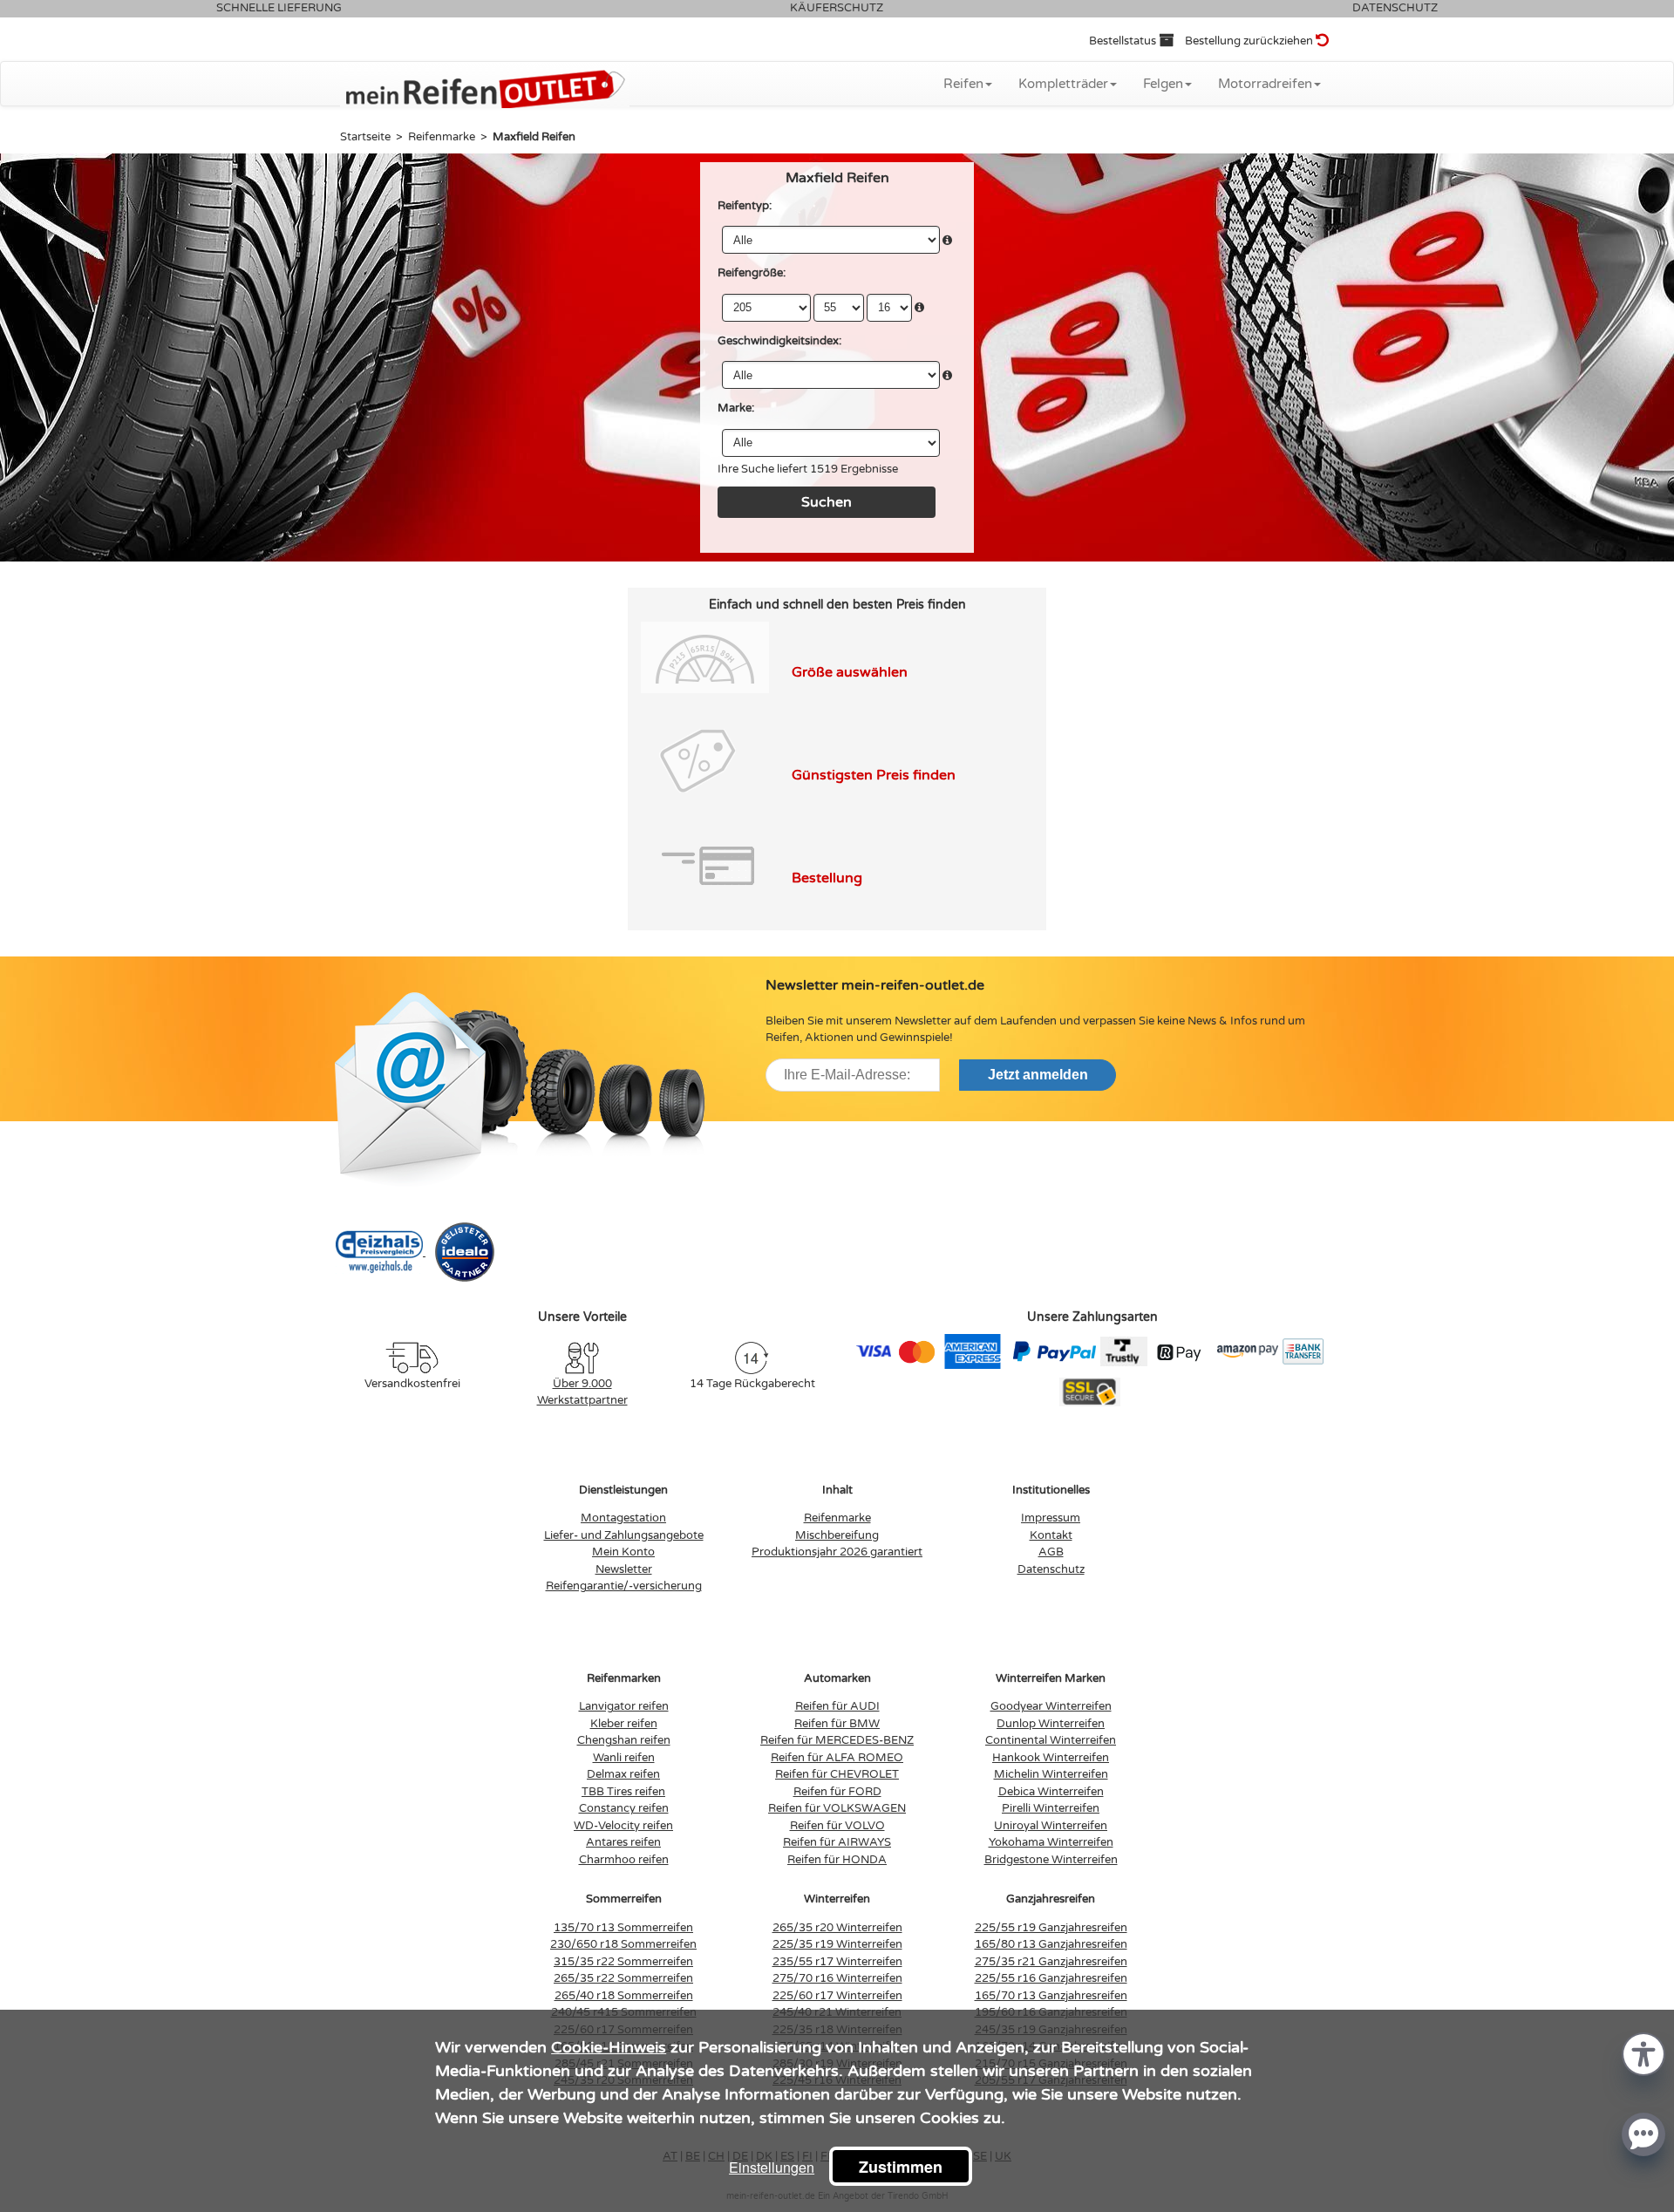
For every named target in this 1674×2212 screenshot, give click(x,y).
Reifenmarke (837, 1518)
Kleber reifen (624, 1724)
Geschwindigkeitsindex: (779, 341)
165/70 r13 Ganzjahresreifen (1051, 1996)
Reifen (963, 84)
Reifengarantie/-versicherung (624, 1586)
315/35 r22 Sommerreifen (623, 1962)
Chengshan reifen (624, 1740)
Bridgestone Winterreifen (1051, 1860)
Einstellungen (772, 2167)
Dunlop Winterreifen (1051, 1724)
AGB (1051, 1552)
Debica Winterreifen (1051, 1792)
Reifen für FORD (837, 1792)
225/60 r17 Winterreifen (837, 1996)
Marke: (736, 408)
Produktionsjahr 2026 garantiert (837, 1552)
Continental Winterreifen (1051, 1740)
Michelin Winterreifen (1051, 1774)
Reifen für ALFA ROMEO (837, 1758)
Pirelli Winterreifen (1051, 1808)
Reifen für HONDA (837, 1860)
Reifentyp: (745, 206)
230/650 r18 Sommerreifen (623, 1944)
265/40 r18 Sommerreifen (624, 1996)
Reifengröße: (752, 273)
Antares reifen (623, 1842)
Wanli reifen (624, 1758)
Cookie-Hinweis (609, 2047)
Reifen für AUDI (837, 1706)
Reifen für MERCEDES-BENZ (837, 1740)
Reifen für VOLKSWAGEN (837, 1808)
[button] (1643, 2053)
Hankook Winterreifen (1051, 1758)
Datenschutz (1051, 1569)
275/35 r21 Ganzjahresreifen (1051, 1962)
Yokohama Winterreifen (1051, 1842)
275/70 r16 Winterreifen (837, 1978)
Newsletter (624, 1569)
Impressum (1051, 1518)
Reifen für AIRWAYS (837, 1842)
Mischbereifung (837, 1535)
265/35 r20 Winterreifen (837, 1928)
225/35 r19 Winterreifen (837, 1944)
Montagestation (623, 1518)
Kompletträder (1063, 84)
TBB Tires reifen (623, 1792)
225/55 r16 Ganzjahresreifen (1051, 1978)
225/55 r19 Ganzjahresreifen (1051, 1928)
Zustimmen (901, 2167)
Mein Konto (623, 1552)
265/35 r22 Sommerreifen (623, 1978)
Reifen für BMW (837, 1724)
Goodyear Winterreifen (1051, 1706)
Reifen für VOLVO (837, 1826)
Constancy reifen (624, 1808)
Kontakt (1051, 1535)
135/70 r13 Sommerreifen (623, 1928)
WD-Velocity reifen (623, 1826)
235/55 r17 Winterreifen (837, 1962)
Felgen (1163, 84)
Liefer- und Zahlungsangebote (624, 1535)
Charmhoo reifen (624, 1860)
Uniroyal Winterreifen (1051, 1826)
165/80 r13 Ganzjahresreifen (1051, 1944)
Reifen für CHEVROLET (837, 1774)
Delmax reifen (623, 1774)
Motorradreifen (1265, 84)
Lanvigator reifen (624, 1706)
